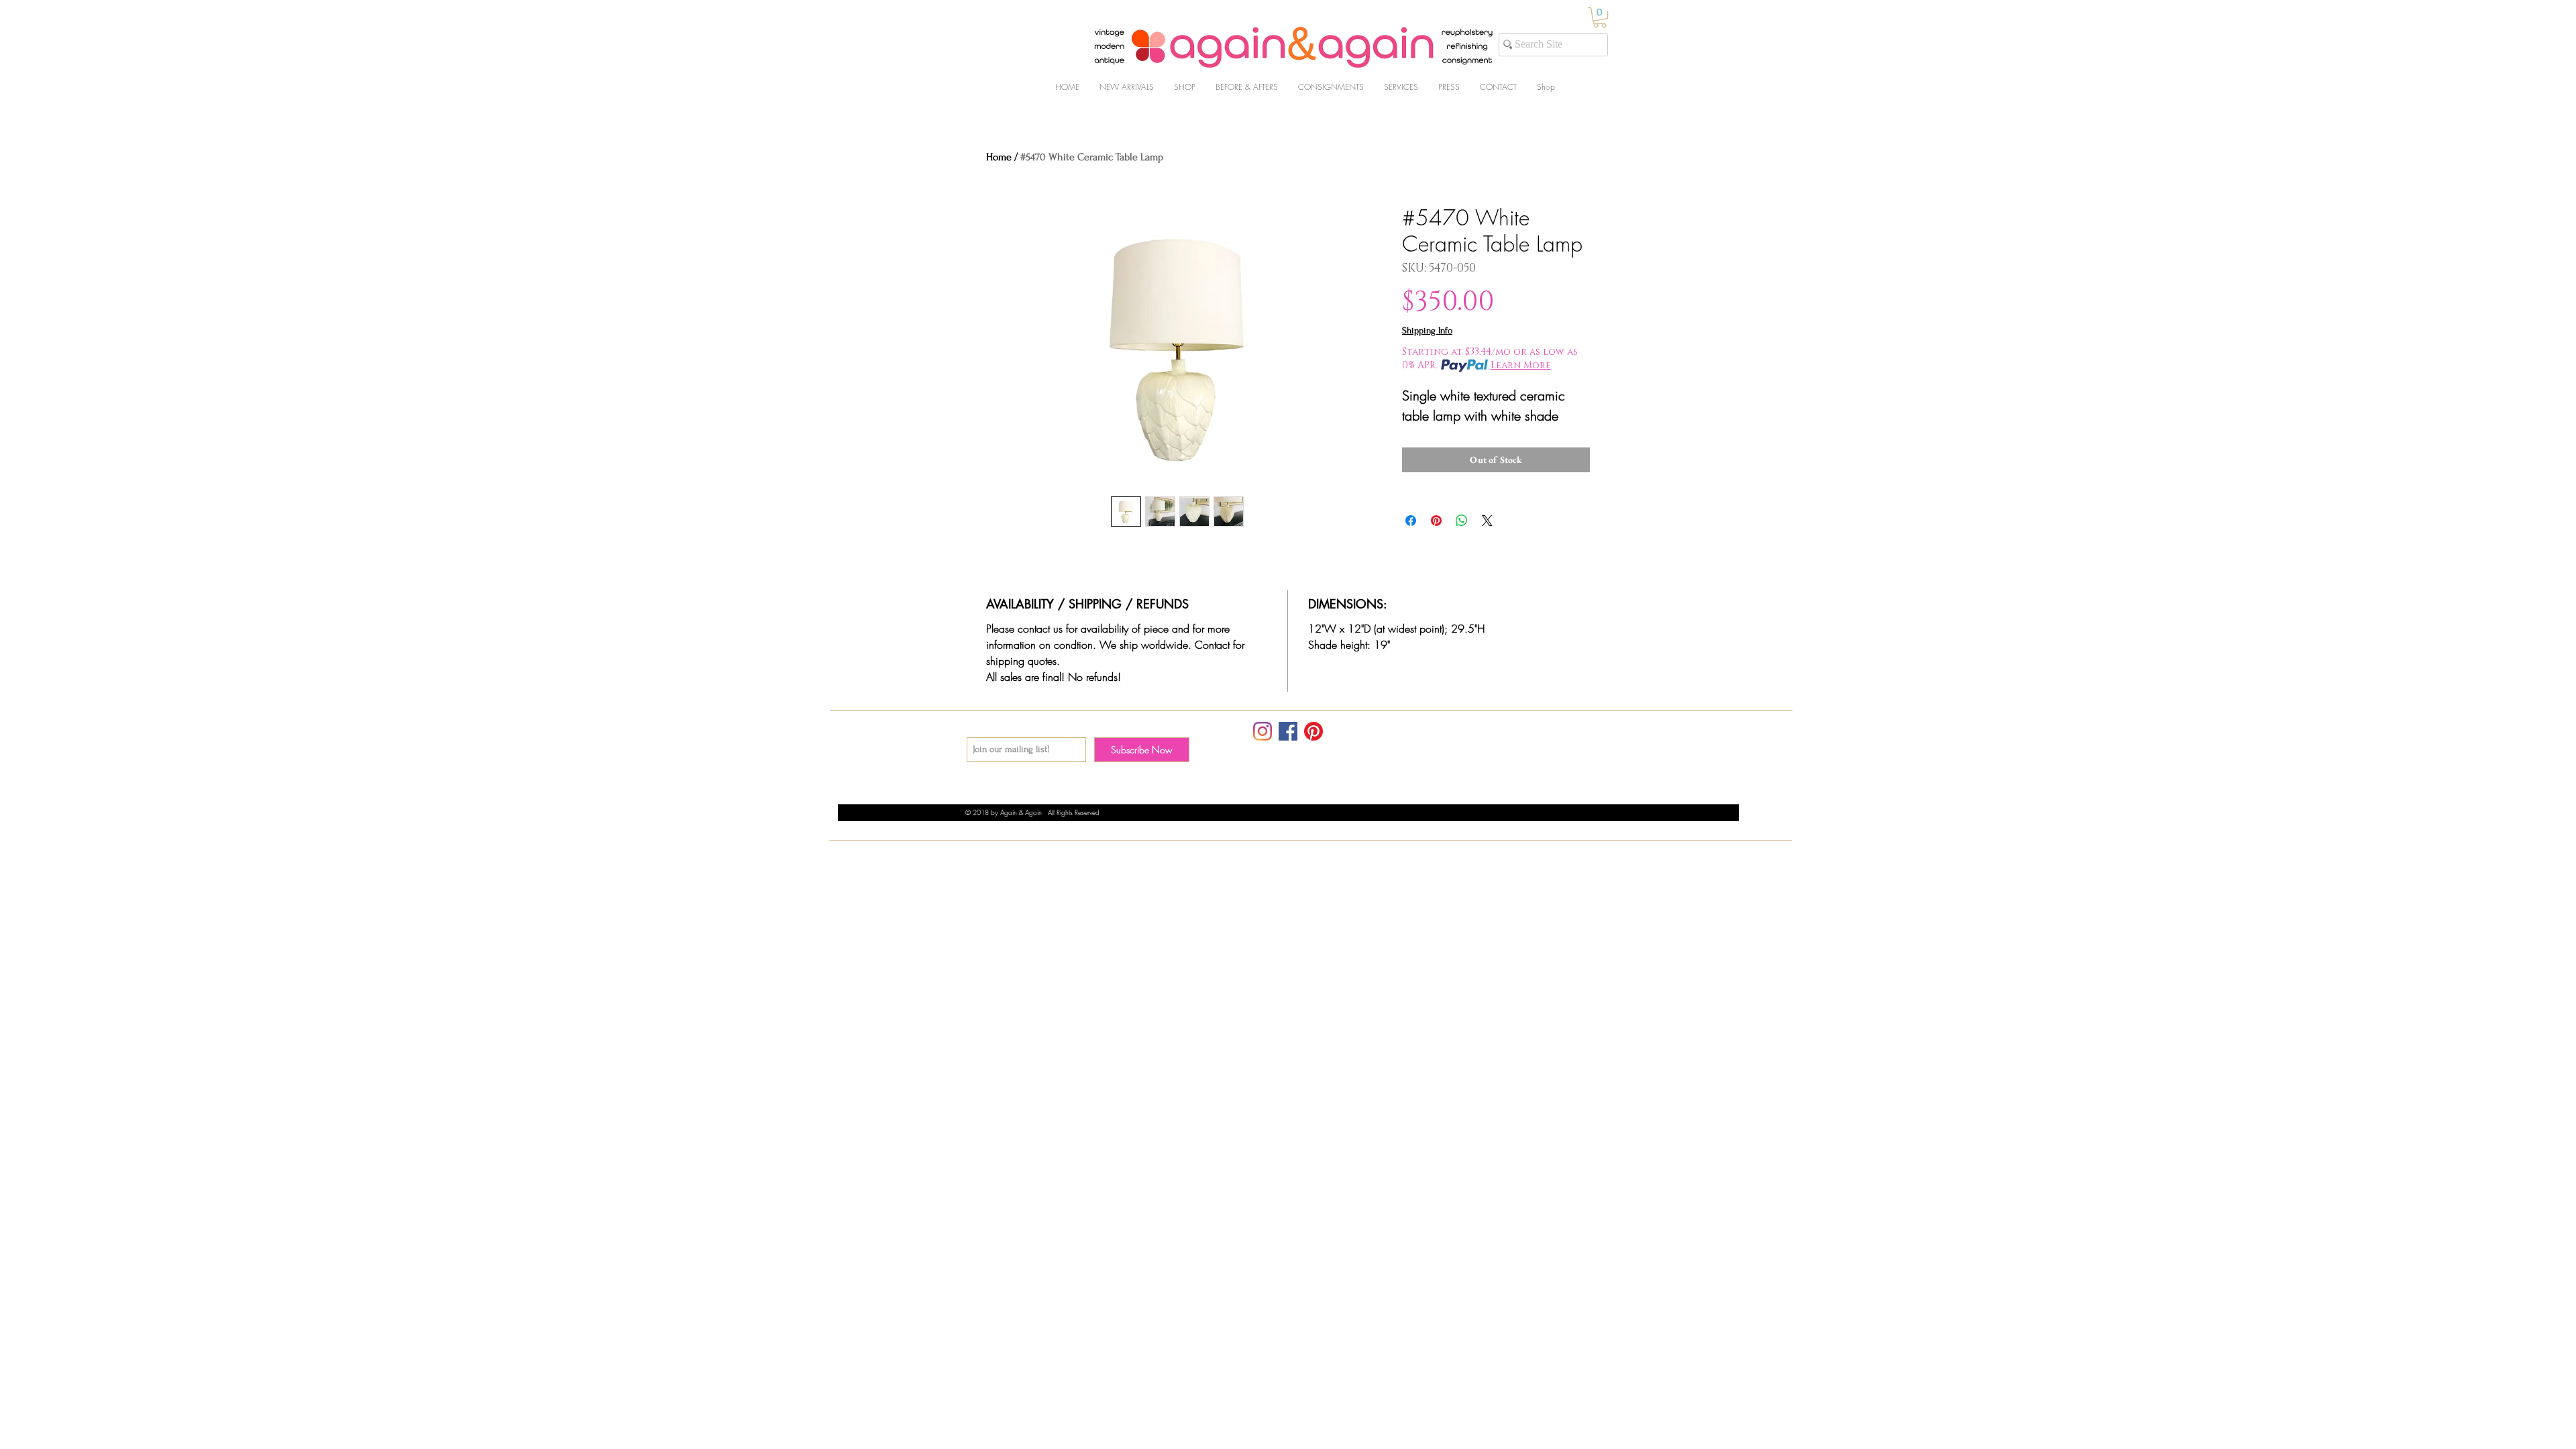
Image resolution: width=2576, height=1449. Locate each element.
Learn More (1521, 365)
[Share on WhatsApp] (1462, 521)
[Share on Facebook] (1411, 521)
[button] (1600, 17)
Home (999, 157)
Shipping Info (1427, 330)
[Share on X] (1487, 521)
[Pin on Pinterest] (1436, 521)
